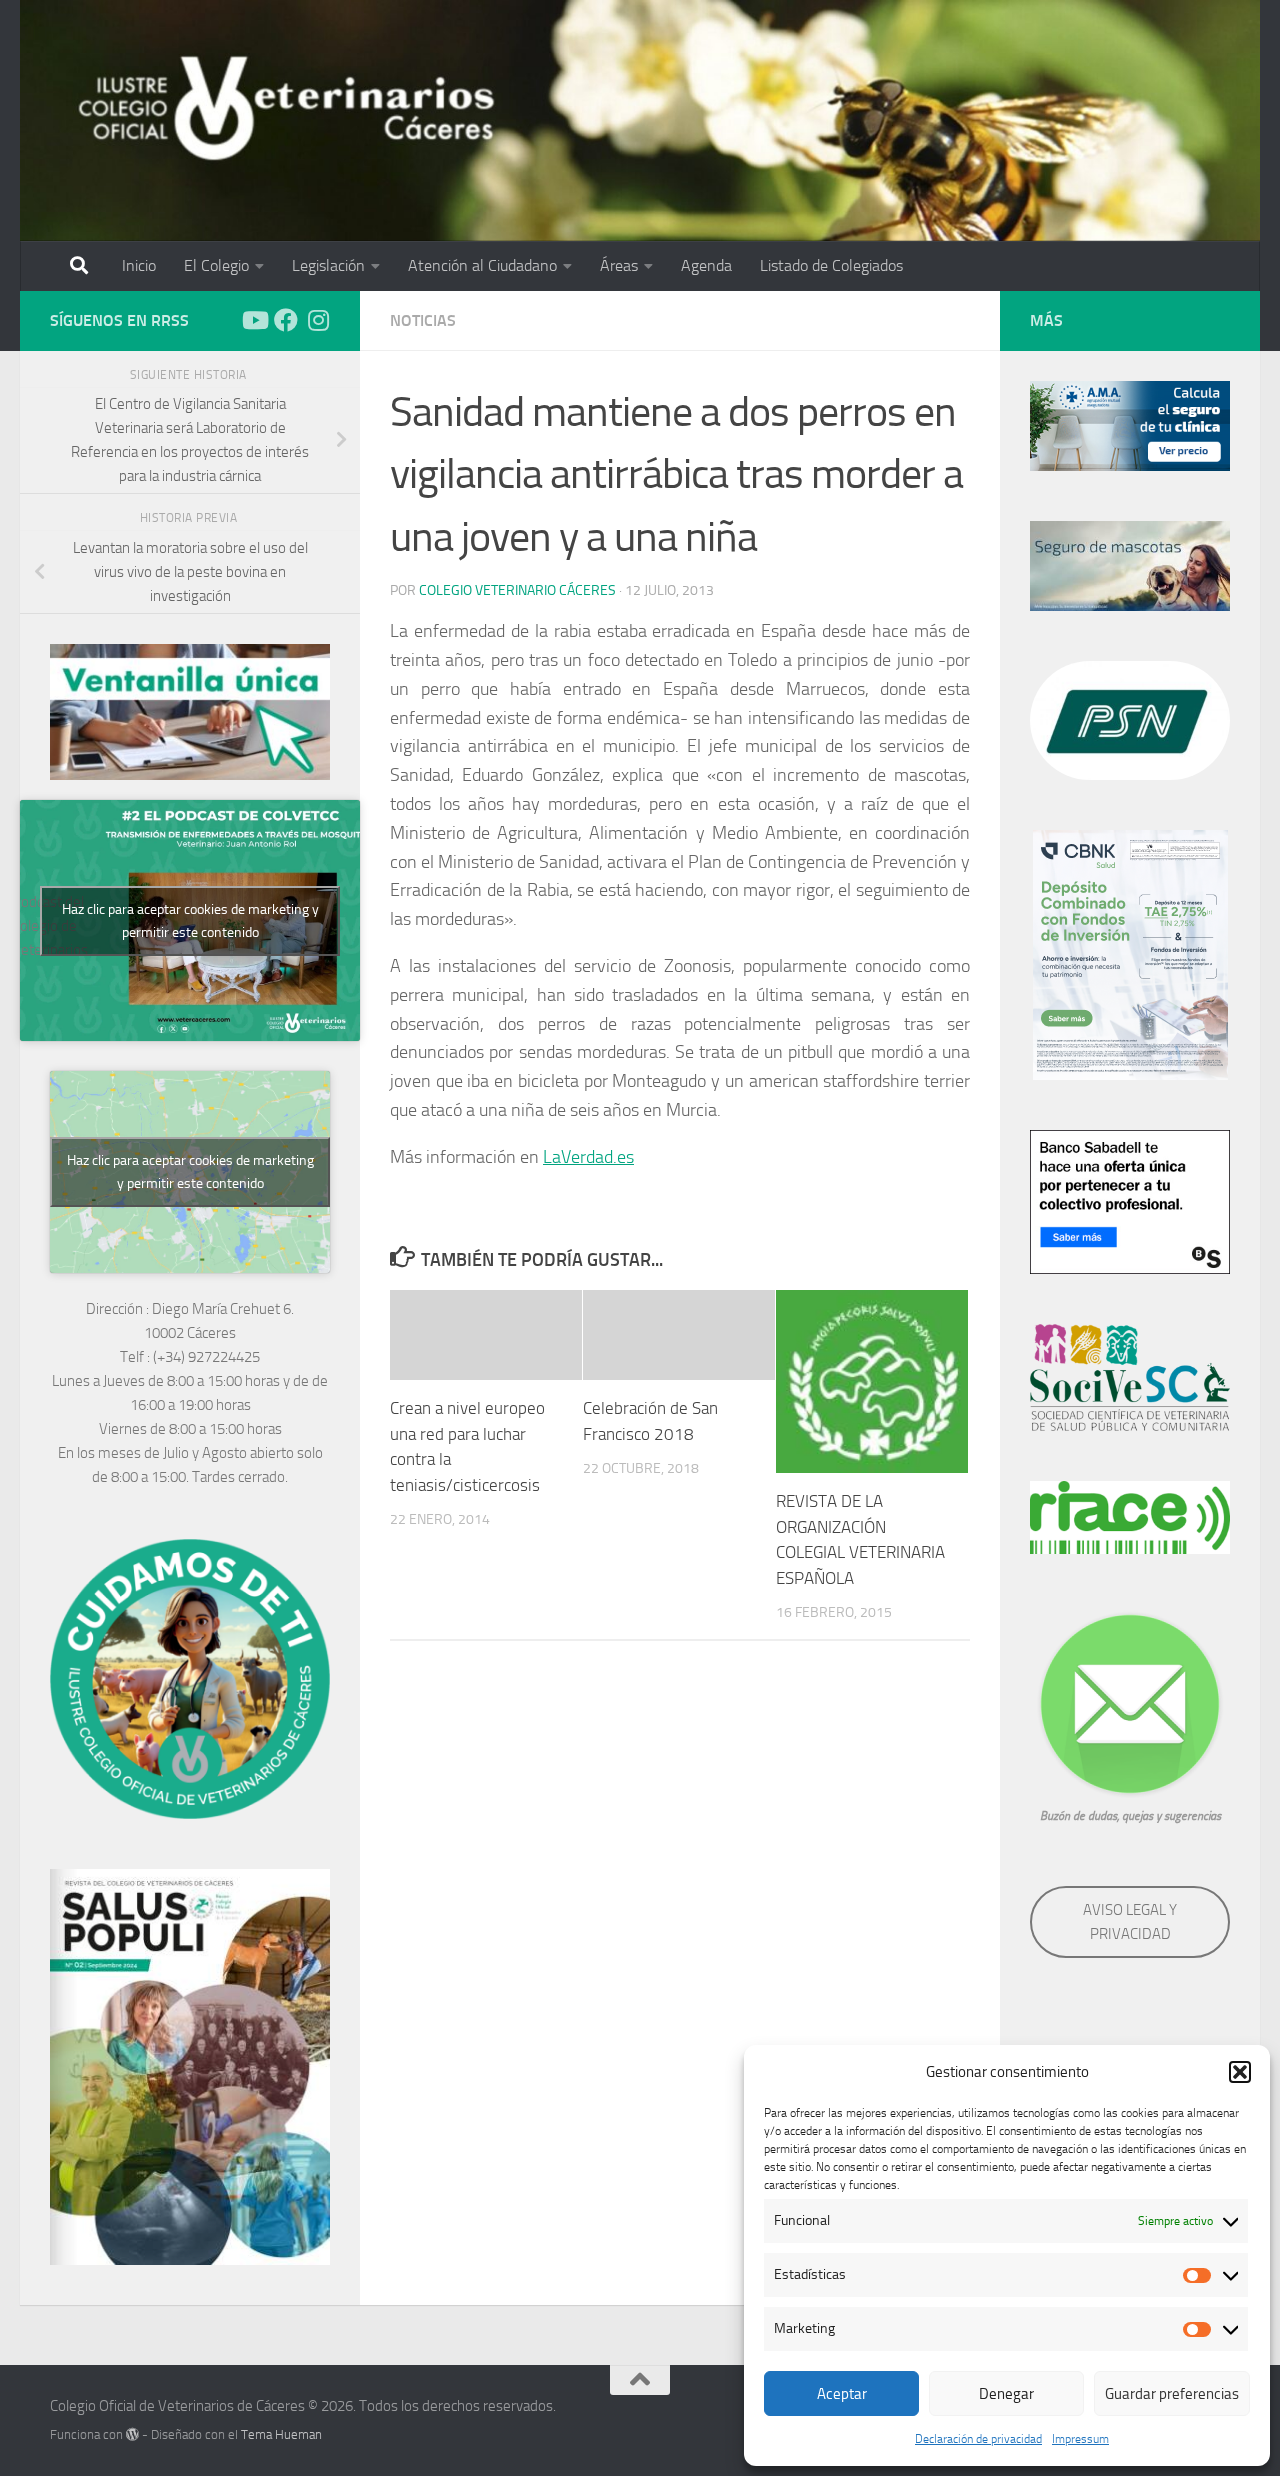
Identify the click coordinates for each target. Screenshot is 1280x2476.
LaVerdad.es (588, 1157)
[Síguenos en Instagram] (318, 320)
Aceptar (842, 2394)
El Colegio (216, 265)
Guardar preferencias (1172, 2394)
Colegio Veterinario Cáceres (517, 590)
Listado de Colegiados (831, 265)
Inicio (139, 265)
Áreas (619, 265)
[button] (1240, 2072)
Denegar (1006, 2394)
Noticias (423, 320)
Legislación (328, 265)
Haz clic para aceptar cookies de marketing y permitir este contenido (190, 921)
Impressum (1080, 2439)
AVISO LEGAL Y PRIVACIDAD (1130, 1922)
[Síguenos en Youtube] (254, 320)
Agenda (706, 265)
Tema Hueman (281, 2434)
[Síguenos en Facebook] (286, 320)
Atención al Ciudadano (482, 265)
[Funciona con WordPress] (132, 2434)
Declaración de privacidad (978, 2439)
